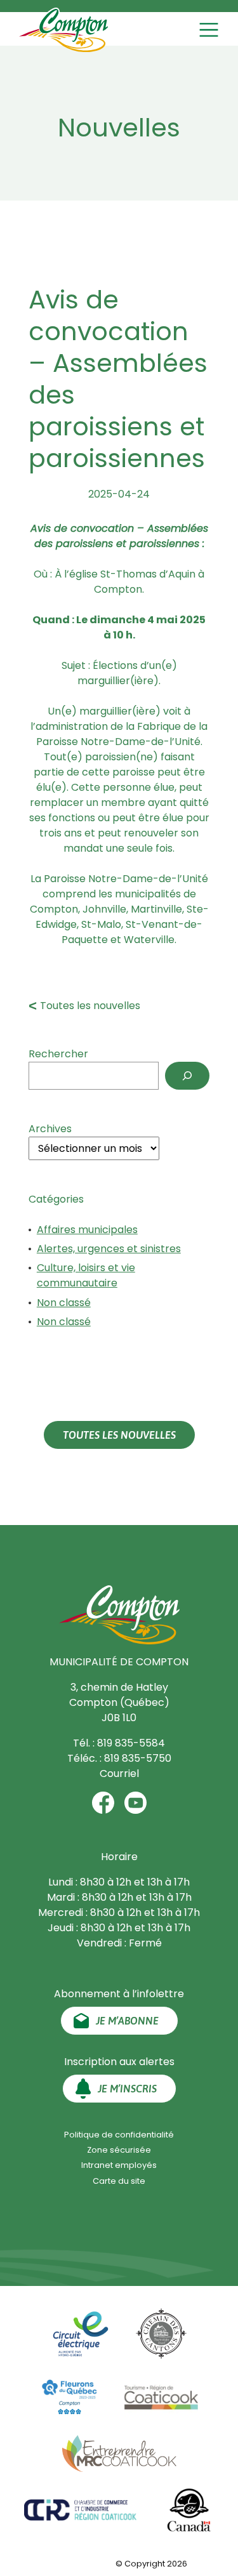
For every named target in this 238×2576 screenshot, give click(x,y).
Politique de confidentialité (119, 2135)
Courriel (119, 1773)
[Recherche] (187, 1076)
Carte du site (119, 2181)
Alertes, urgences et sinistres (109, 1249)
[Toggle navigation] (210, 30)
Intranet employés (119, 2165)
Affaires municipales (87, 1230)
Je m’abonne (127, 2021)
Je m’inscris (127, 2089)
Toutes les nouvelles (90, 1006)
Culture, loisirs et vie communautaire (86, 1275)
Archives (50, 1129)
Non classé (64, 1303)
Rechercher (58, 1054)
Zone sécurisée (119, 2150)
